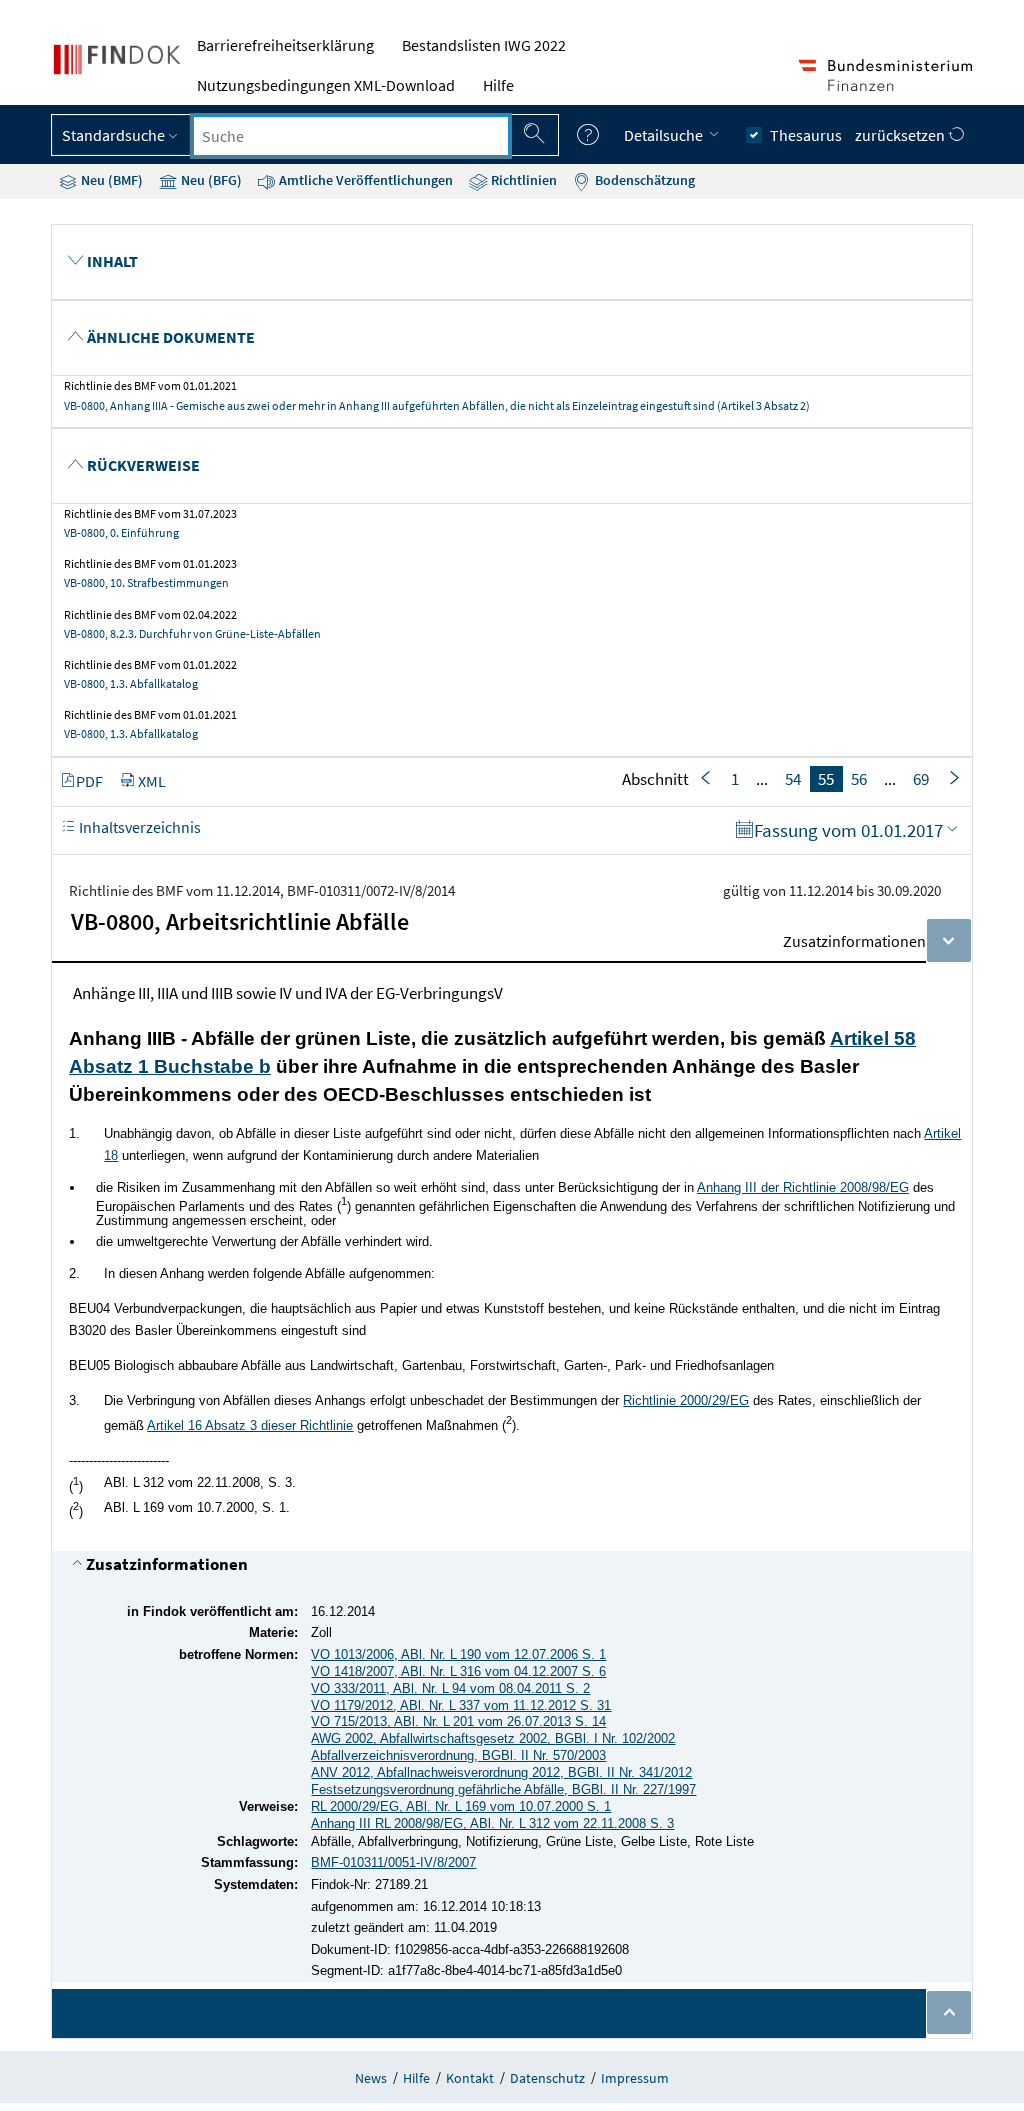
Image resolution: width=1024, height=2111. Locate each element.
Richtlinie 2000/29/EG (686, 1400)
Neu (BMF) (110, 180)
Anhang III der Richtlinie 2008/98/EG (803, 1187)
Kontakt (470, 2078)
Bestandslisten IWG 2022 (484, 45)
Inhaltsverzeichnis (138, 827)
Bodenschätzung (643, 180)
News (371, 2078)
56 (859, 779)
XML (152, 781)
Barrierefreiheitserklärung (285, 45)
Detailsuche (665, 135)
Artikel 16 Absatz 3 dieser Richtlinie (250, 1425)
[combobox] (351, 136)
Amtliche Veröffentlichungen (364, 180)
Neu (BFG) (210, 180)
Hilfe (498, 85)
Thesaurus (806, 135)
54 (793, 779)
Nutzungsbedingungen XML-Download (326, 85)
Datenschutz (547, 2078)
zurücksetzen (901, 135)
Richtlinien (522, 180)
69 (921, 779)
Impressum (635, 2078)
